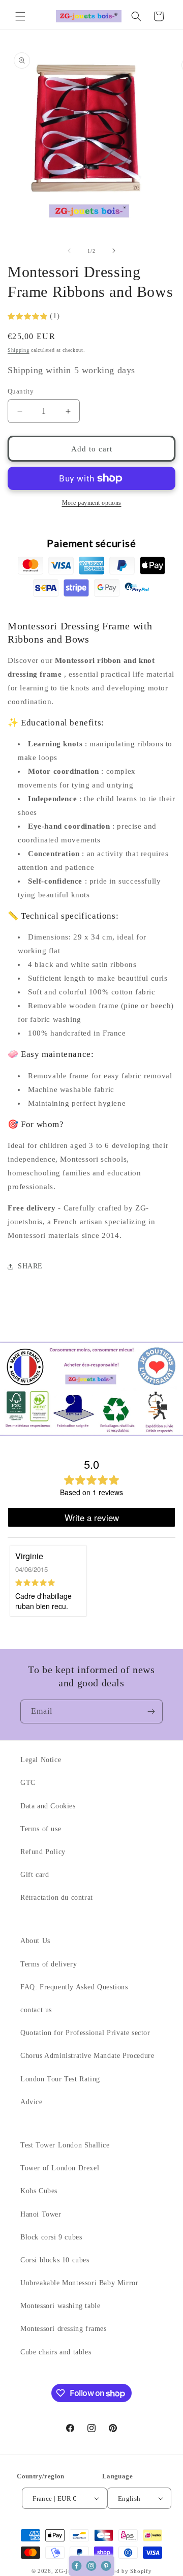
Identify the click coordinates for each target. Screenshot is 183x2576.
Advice (32, 2102)
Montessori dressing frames (64, 2329)
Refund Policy (43, 1852)
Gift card (35, 1875)
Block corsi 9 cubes (51, 2237)
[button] (20, 16)
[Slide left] (69, 251)
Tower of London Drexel (60, 2168)
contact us (36, 2010)
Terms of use (41, 1829)
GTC (28, 1783)
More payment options (92, 503)
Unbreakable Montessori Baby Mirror (79, 2283)
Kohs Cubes (39, 2191)
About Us (35, 1941)
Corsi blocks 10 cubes (55, 2260)
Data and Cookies (48, 1806)
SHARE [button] (30, 1266)
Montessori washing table (60, 2306)
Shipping (19, 350)
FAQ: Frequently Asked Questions (74, 1987)
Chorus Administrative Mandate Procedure (87, 2056)
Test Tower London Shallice (65, 2145)
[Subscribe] (151, 1711)
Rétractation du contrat (57, 1898)
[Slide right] (114, 251)
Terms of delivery (49, 1964)
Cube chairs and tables (56, 2352)
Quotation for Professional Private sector (85, 2033)
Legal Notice (41, 1760)
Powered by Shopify (125, 2571)
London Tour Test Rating (60, 2079)
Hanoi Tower (41, 2214)
